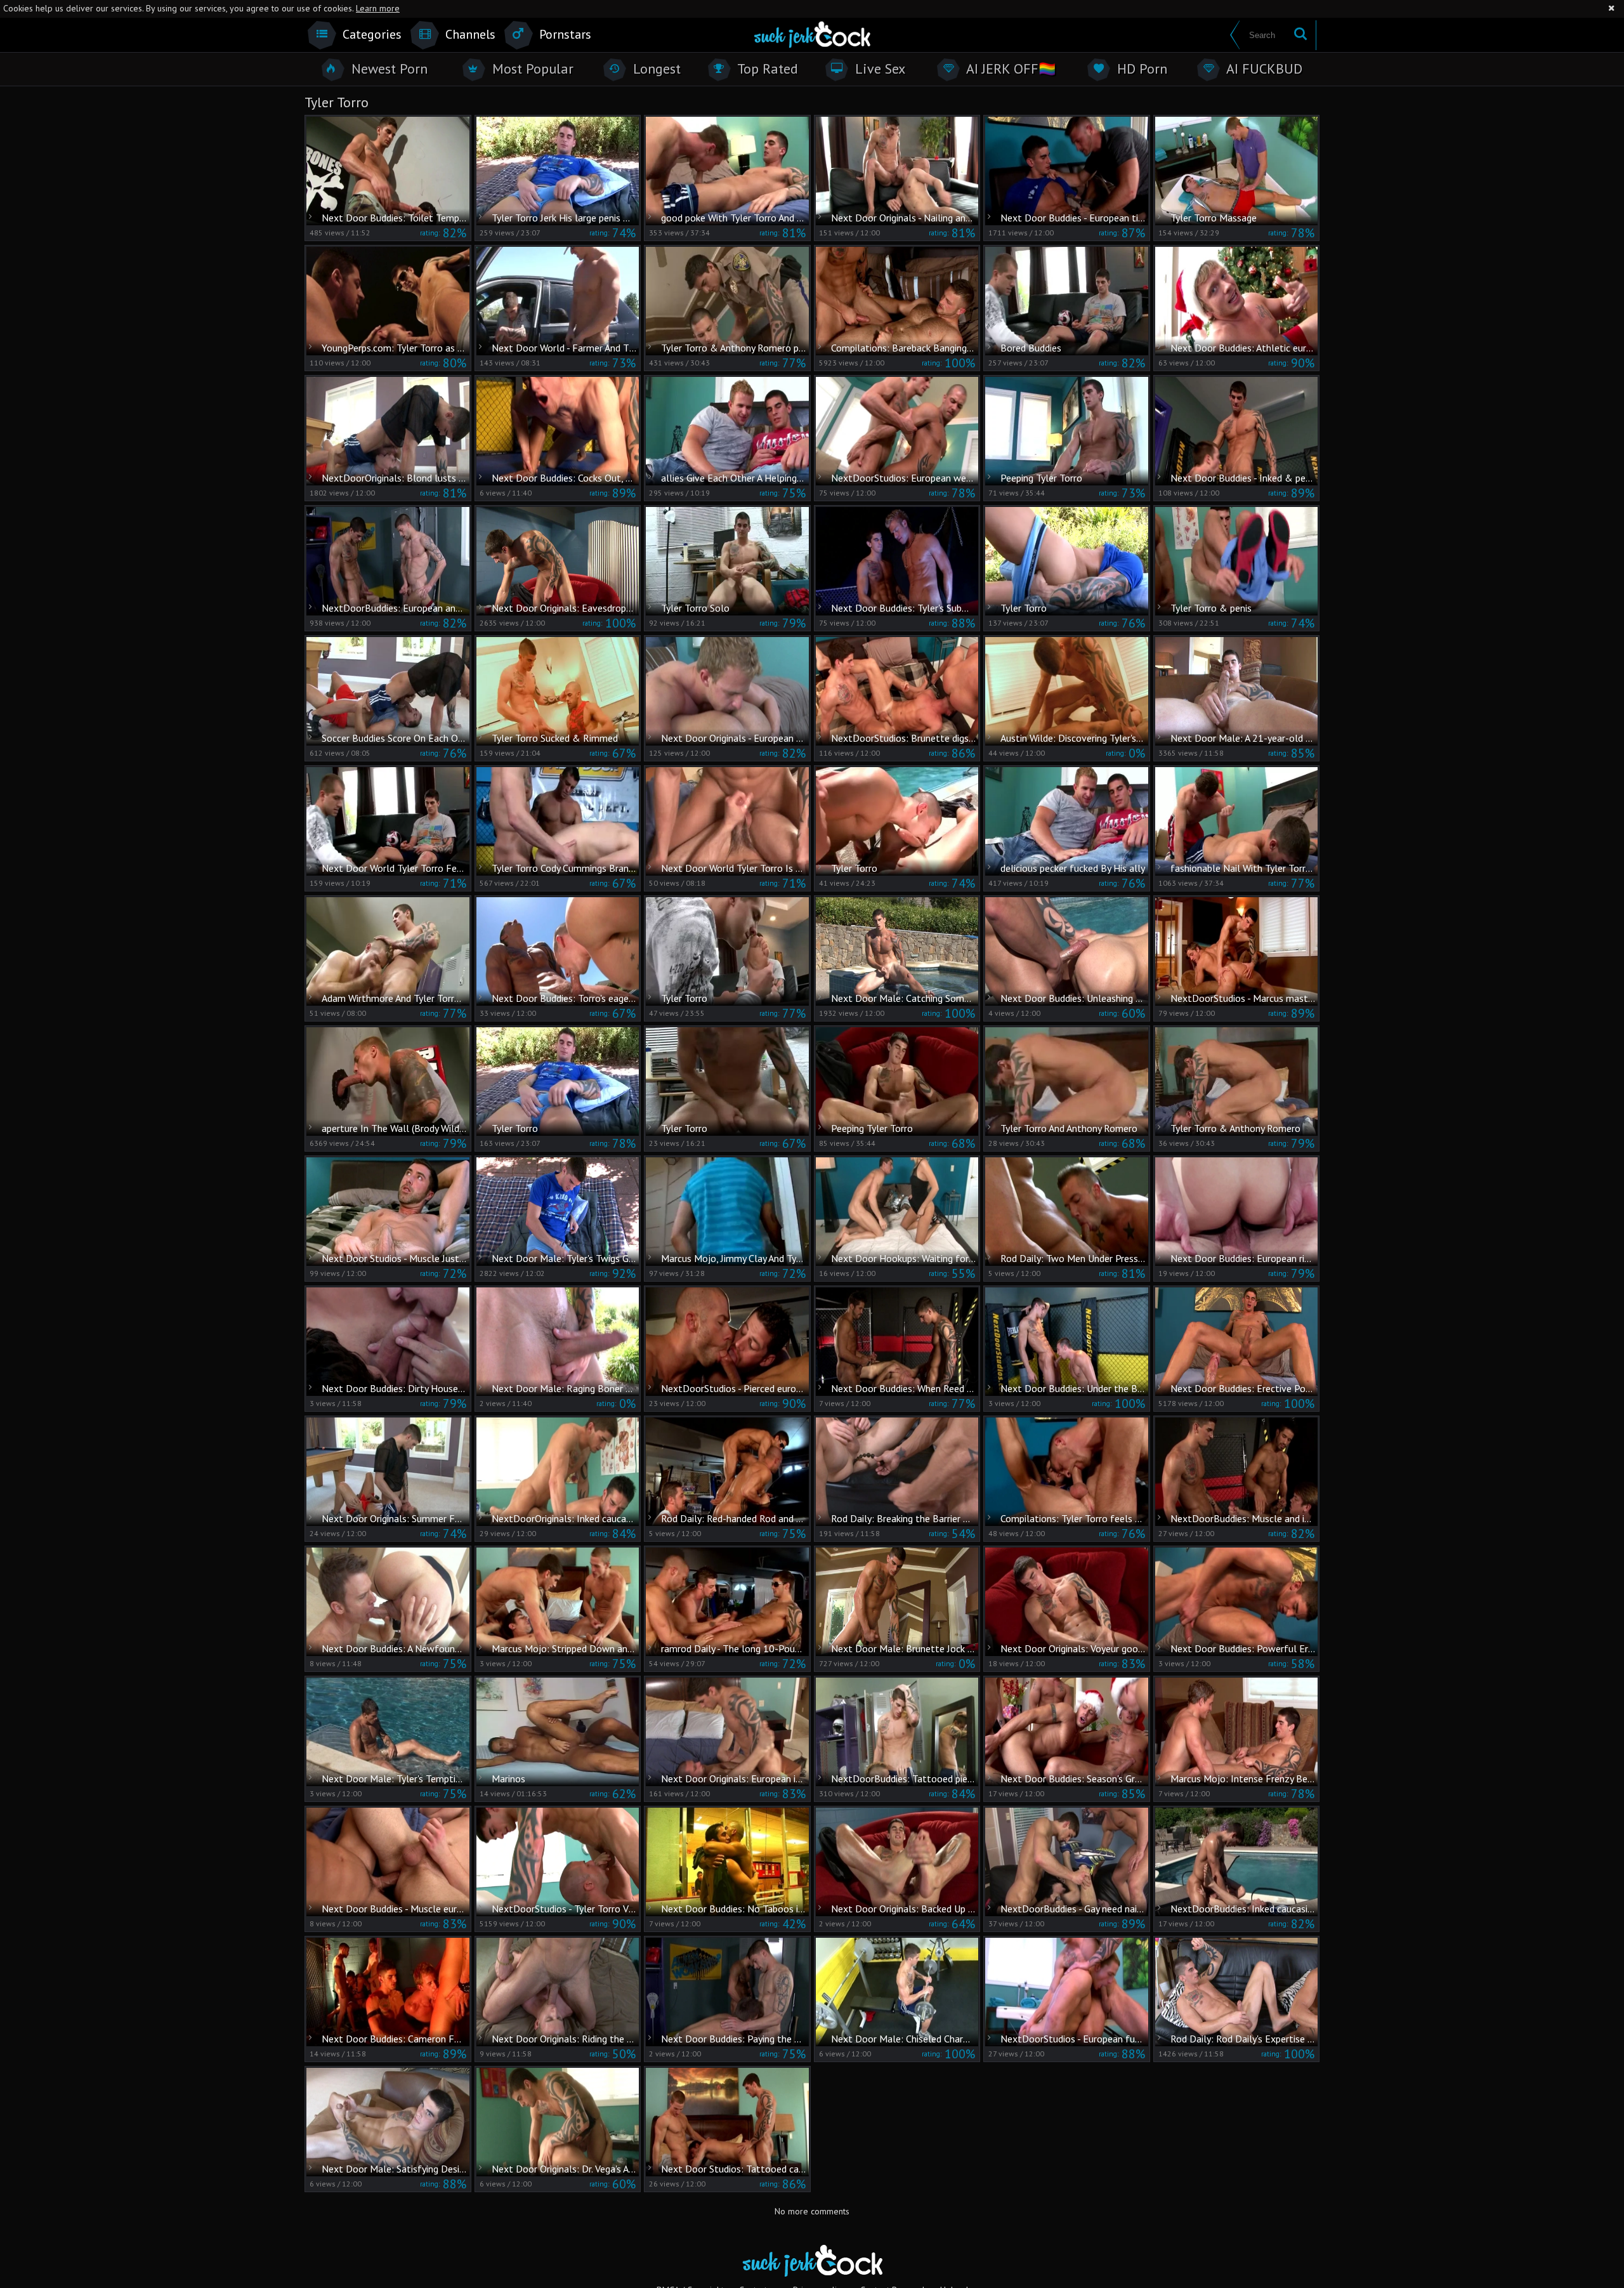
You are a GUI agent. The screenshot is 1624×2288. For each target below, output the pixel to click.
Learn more (378, 8)
